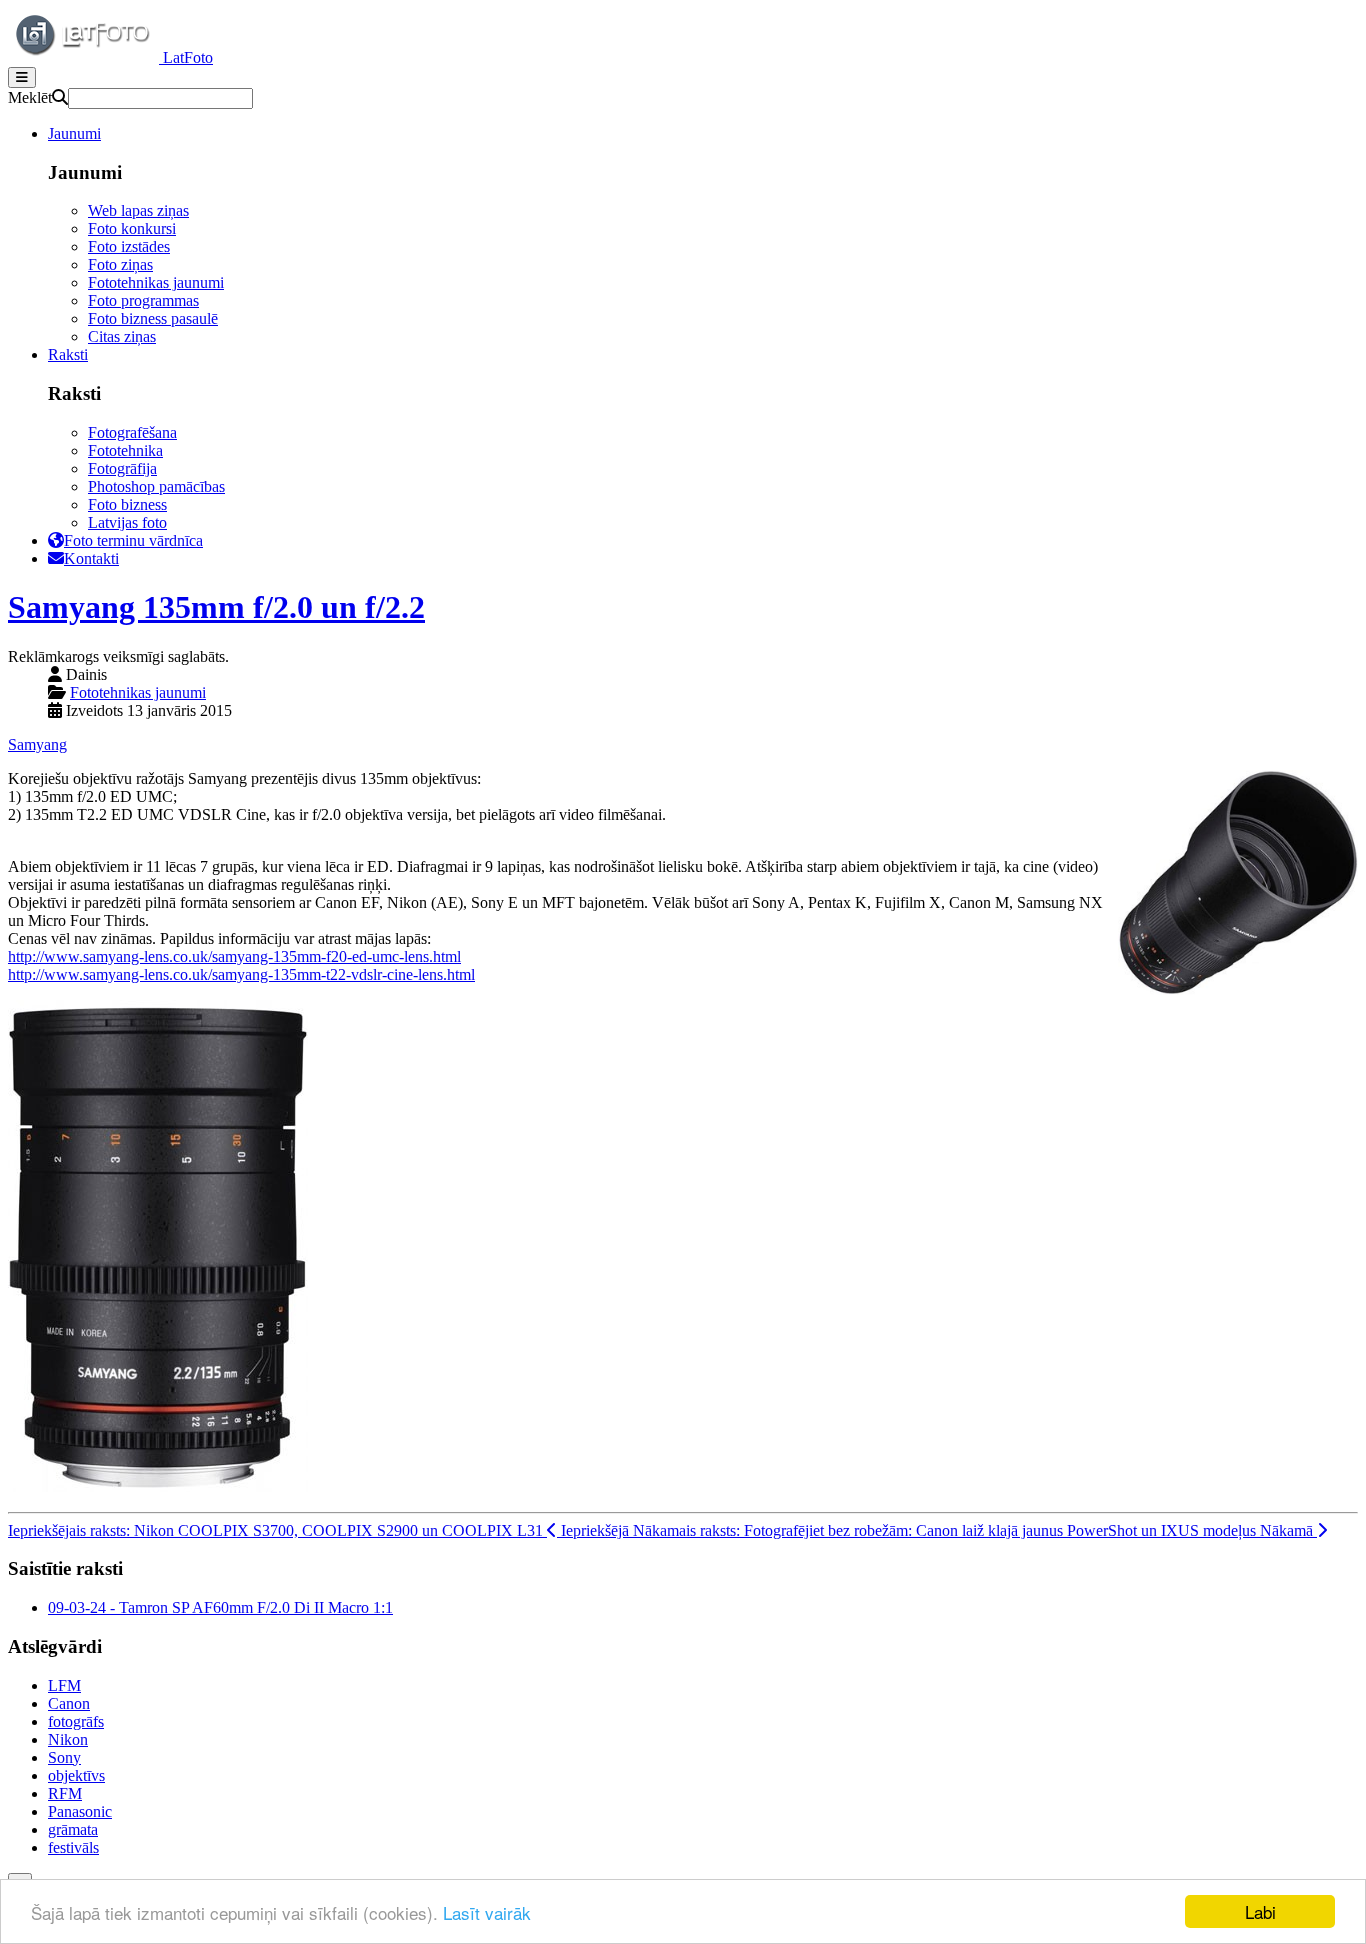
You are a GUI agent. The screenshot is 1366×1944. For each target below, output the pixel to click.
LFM (64, 1685)
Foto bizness (127, 504)
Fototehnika (125, 450)
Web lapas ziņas (138, 210)
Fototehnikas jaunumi (156, 282)
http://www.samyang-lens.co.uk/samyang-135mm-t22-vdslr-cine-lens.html (241, 974)
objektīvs (76, 1775)
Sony (64, 1757)
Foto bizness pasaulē (153, 318)
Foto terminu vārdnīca (133, 540)
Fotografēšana (132, 432)
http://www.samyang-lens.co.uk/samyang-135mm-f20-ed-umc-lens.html (234, 956)
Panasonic (80, 1811)
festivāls (73, 1847)
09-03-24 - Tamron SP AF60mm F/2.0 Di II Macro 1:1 (220, 1607)
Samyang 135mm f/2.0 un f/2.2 (216, 607)
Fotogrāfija (122, 468)
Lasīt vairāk (487, 1912)
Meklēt (30, 97)
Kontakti (91, 558)
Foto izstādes (129, 246)
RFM (65, 1793)
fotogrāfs (76, 1721)
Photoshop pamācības (156, 486)
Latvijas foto (127, 522)
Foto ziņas (120, 264)
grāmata (73, 1829)
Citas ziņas (122, 336)
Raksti (68, 354)
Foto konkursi (132, 228)
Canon (69, 1703)
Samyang (37, 744)
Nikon (68, 1739)
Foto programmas (143, 300)
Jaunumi (74, 133)
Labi (1260, 1911)
